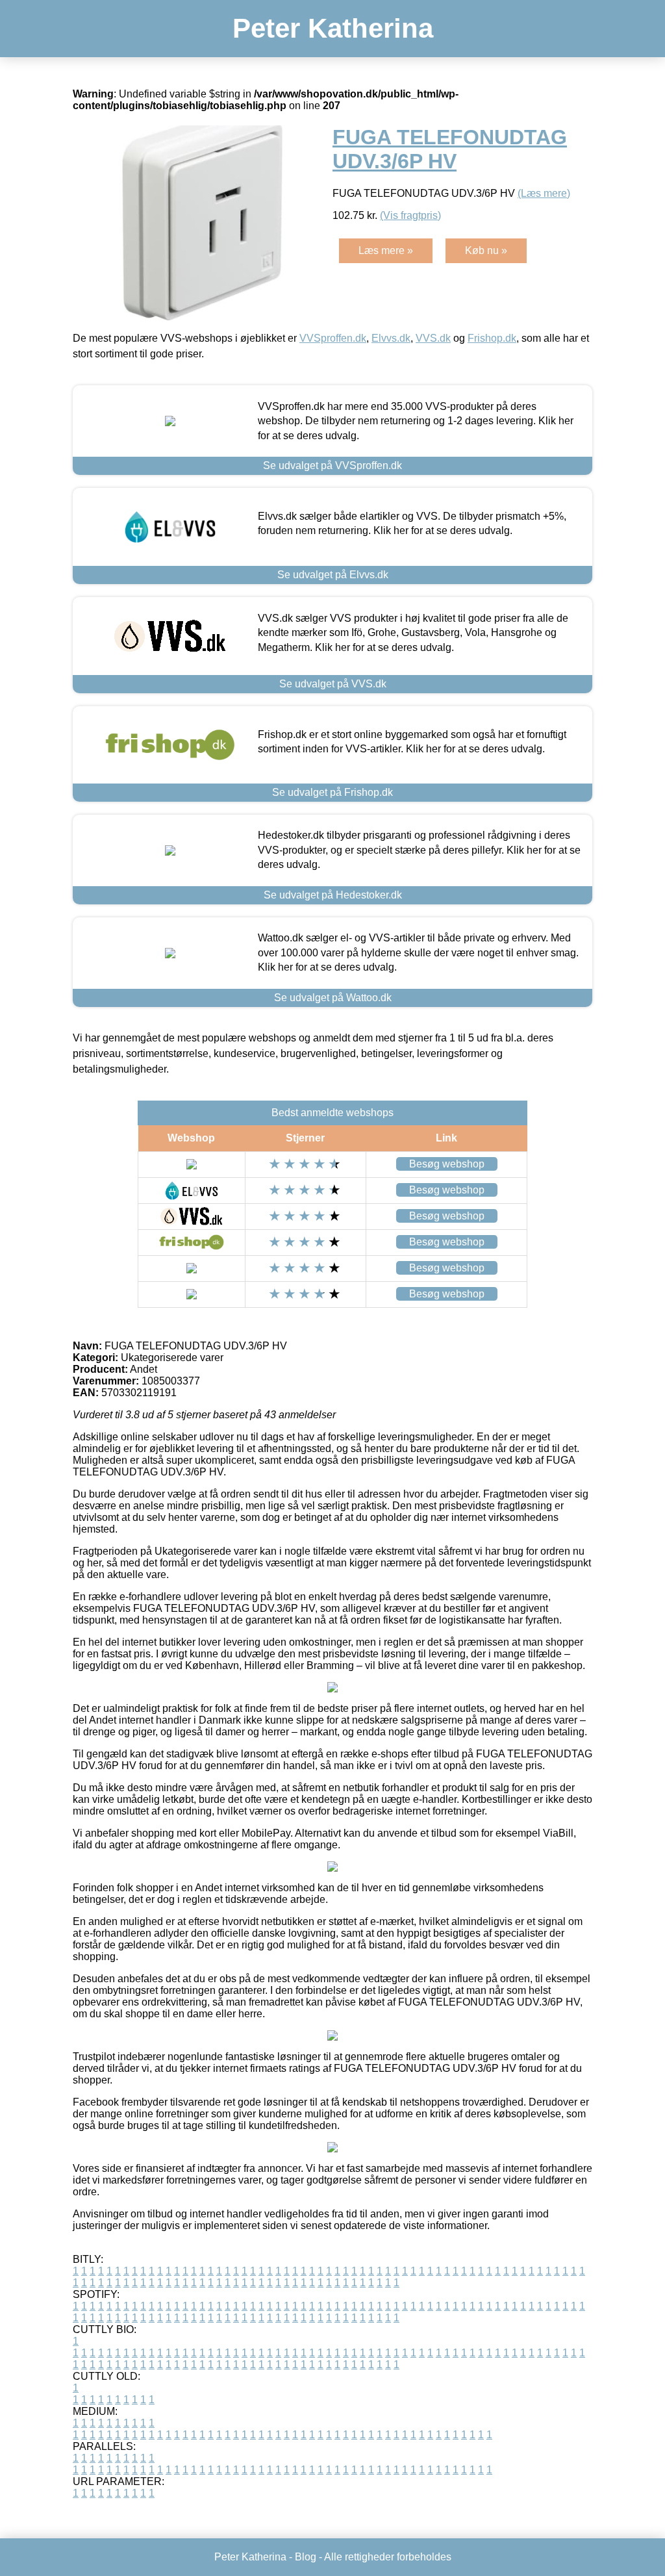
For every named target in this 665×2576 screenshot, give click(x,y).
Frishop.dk (492, 338)
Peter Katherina (333, 28)
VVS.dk (433, 338)
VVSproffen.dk (333, 338)
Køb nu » (486, 250)
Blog (306, 2557)
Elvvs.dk (391, 338)
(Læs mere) (544, 193)
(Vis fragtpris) (410, 215)
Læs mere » (386, 250)
